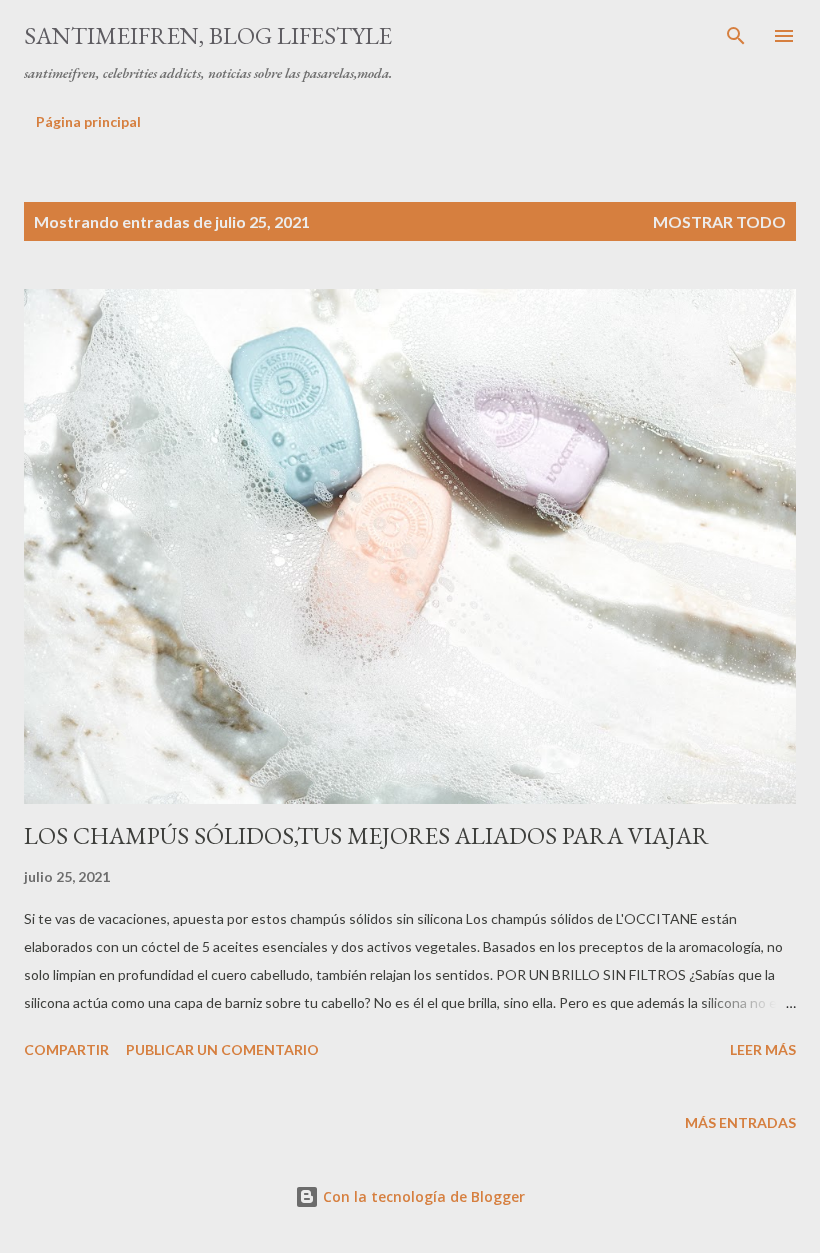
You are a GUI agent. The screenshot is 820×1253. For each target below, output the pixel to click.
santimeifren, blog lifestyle (208, 35)
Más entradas (740, 1122)
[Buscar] (736, 36)
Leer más (763, 1049)
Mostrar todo (719, 221)
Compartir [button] (66, 1049)
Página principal (88, 121)
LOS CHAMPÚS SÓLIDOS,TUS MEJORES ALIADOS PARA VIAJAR (366, 835)
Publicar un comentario (222, 1049)
